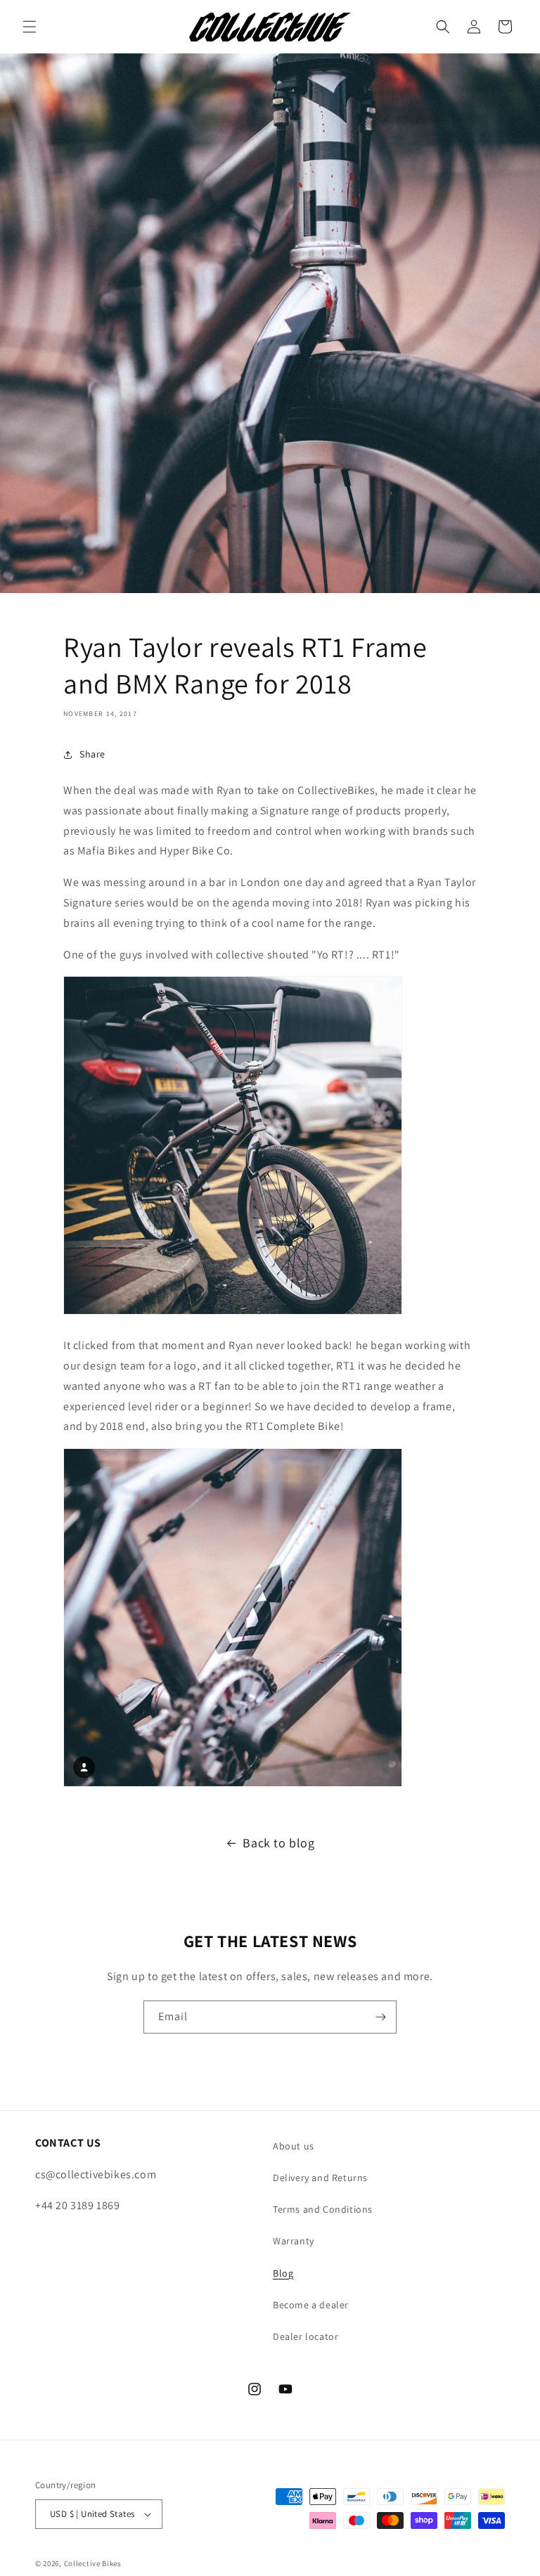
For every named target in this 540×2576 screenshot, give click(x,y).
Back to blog (278, 1843)
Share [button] (92, 754)
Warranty (294, 2241)
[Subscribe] (380, 2017)
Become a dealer (311, 2305)
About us (294, 2146)
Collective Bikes (93, 2563)
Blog (283, 2273)
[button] (30, 27)
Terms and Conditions (323, 2209)
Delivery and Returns (320, 2178)
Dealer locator (306, 2336)
